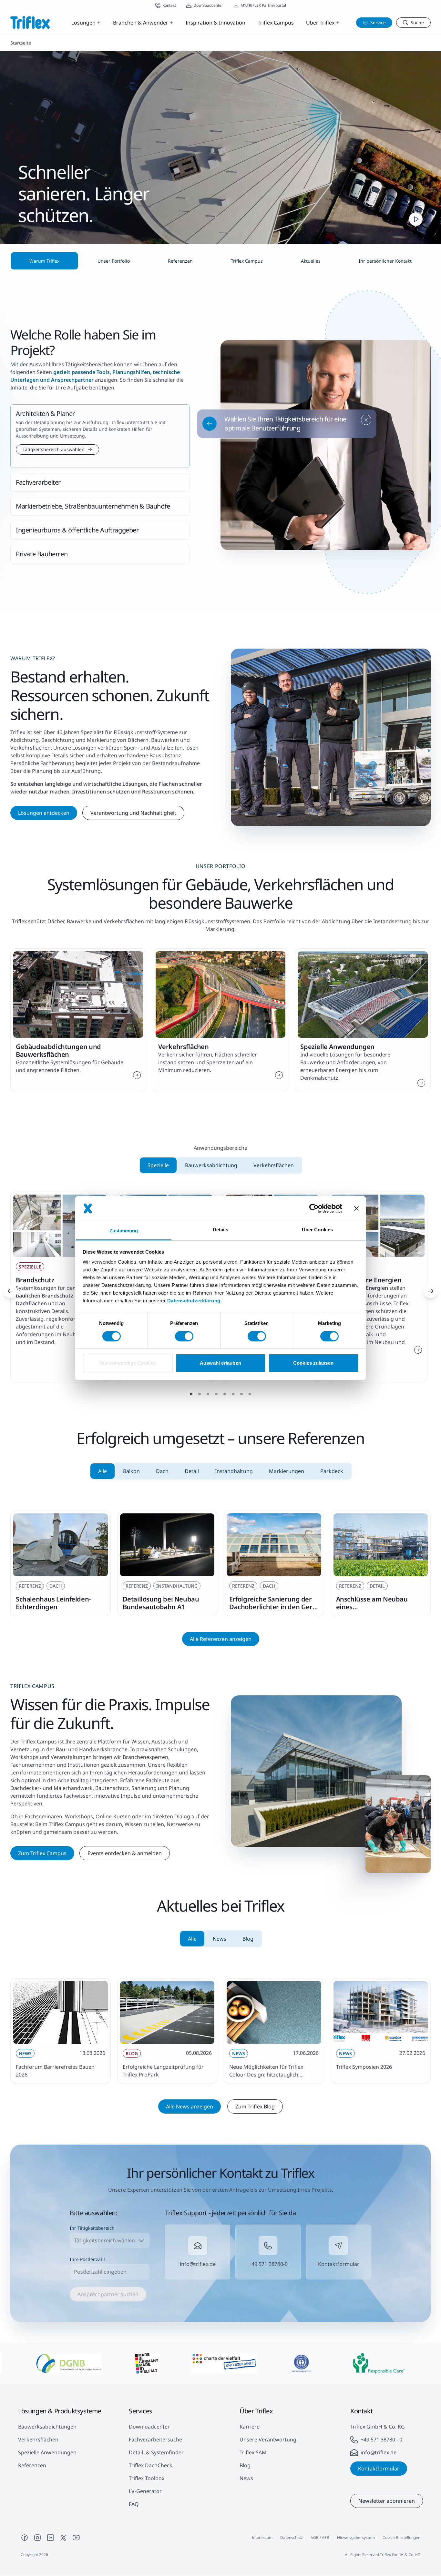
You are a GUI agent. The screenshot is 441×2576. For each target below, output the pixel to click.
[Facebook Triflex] (25, 2538)
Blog (245, 2465)
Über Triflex (320, 23)
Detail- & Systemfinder (156, 2452)
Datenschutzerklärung (194, 1301)
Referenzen (32, 2465)
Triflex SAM (253, 2452)
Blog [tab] (248, 1939)
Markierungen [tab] (287, 1471)
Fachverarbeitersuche (155, 2440)
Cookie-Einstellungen (401, 2537)
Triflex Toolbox (147, 2478)
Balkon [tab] (131, 1471)
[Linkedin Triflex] (50, 2538)
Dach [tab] (162, 1471)
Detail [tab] (192, 1471)
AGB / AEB (320, 2537)
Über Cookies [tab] (317, 1230)
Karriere (250, 2427)
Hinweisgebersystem (356, 2537)
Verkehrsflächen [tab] (274, 1165)
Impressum (262, 2537)
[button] (100, 436)
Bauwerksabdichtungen (47, 2427)
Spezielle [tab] (158, 1165)
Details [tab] (221, 1230)
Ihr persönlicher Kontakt (385, 261)
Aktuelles (311, 261)
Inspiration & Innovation (215, 23)
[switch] (184, 1336)
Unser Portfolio (114, 261)
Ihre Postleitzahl (87, 2259)
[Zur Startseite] (30, 22)
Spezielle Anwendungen (47, 2452)
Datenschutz (292, 2537)
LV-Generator (145, 2491)
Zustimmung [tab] (124, 1231)
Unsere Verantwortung (268, 2440)
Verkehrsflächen (38, 2440)
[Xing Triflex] (63, 2538)
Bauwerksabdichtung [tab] (211, 1165)
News (246, 2478)
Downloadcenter (149, 2427)
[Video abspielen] (416, 219)
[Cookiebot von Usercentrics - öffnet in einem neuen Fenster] (314, 1208)
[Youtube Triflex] (76, 2538)
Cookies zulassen (313, 1363)
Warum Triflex (44, 261)
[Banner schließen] (356, 1208)
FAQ (134, 2504)
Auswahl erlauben (221, 1363)
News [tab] (220, 1939)
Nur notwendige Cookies (128, 1363)
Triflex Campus (276, 23)
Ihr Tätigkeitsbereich (92, 2228)
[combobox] (110, 2240)
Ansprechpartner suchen (108, 2294)
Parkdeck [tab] (332, 1471)
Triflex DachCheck (151, 2465)
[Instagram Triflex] (37, 2538)
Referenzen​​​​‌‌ (180, 261)
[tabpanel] (221, 1563)
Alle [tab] (103, 1471)
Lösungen (83, 23)
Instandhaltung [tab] (234, 1471)
